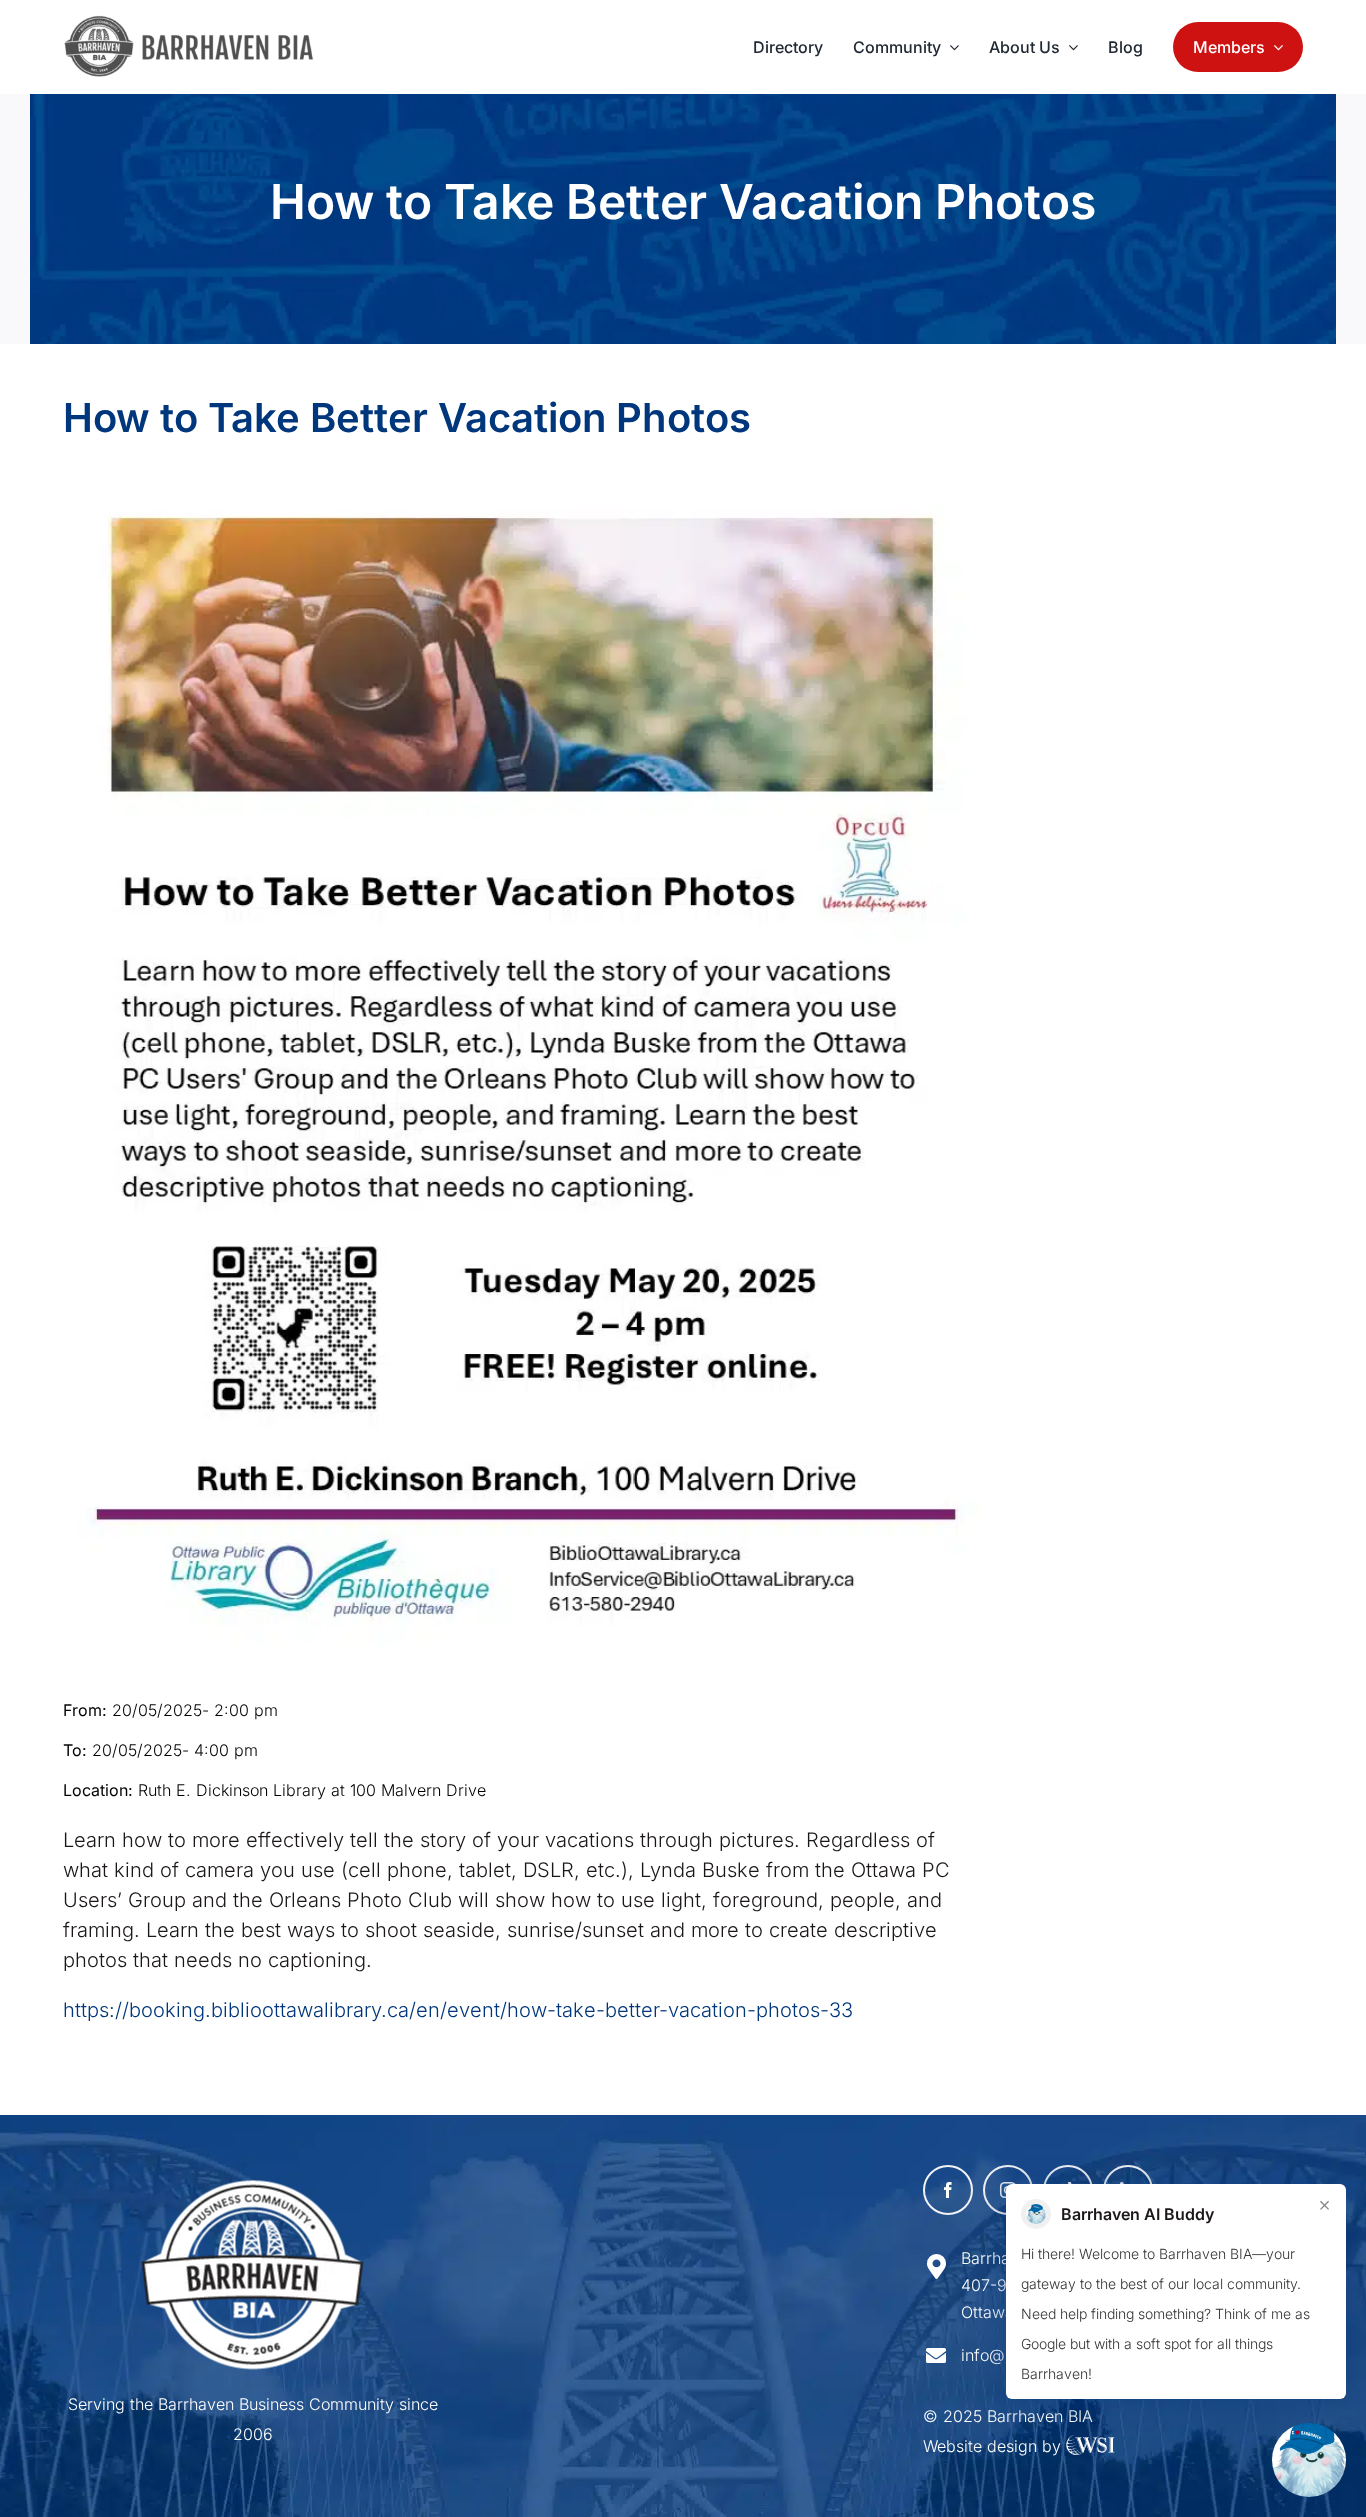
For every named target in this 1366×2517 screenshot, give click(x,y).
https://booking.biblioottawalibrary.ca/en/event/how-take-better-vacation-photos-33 (458, 2010)
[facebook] (948, 2190)
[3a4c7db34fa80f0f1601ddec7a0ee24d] (199, 25)
